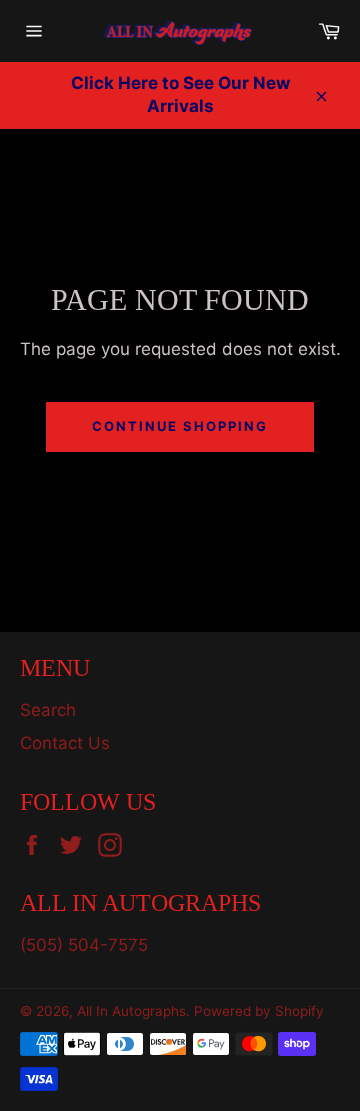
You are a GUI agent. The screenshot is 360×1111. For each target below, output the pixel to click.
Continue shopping (179, 426)
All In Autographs (131, 1011)
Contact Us (65, 743)
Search (48, 710)
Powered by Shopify (259, 1011)
